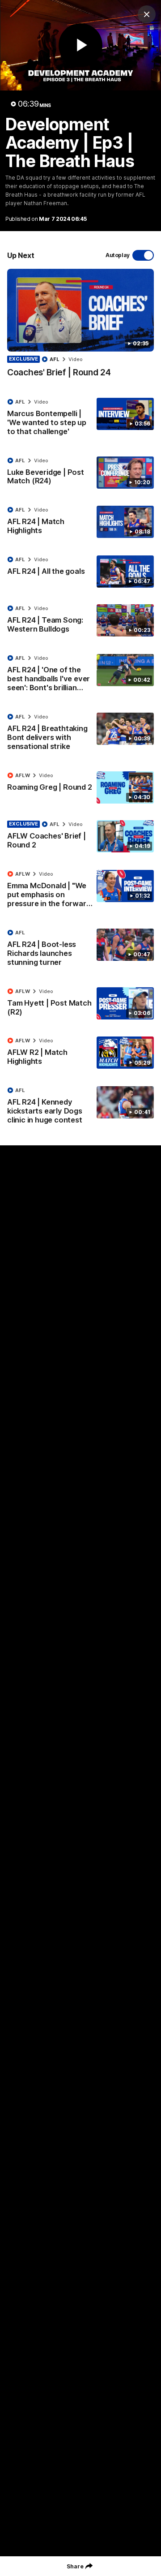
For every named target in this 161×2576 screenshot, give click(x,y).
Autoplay (118, 255)
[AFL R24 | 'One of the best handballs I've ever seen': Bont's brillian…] (80, 675)
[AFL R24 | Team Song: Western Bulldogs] (80, 621)
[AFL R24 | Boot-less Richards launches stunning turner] (80, 950)
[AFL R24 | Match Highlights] (80, 522)
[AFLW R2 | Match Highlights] (80, 1053)
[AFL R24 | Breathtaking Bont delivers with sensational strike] (80, 734)
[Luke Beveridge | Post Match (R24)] (80, 473)
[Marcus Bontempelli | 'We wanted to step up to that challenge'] (80, 419)
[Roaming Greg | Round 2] (80, 787)
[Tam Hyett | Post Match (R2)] (80, 1004)
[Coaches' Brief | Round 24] (80, 328)
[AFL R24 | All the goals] (80, 572)
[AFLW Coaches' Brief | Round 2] (80, 837)
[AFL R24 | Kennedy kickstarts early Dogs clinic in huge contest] (80, 1107)
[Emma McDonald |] (80, 891)
